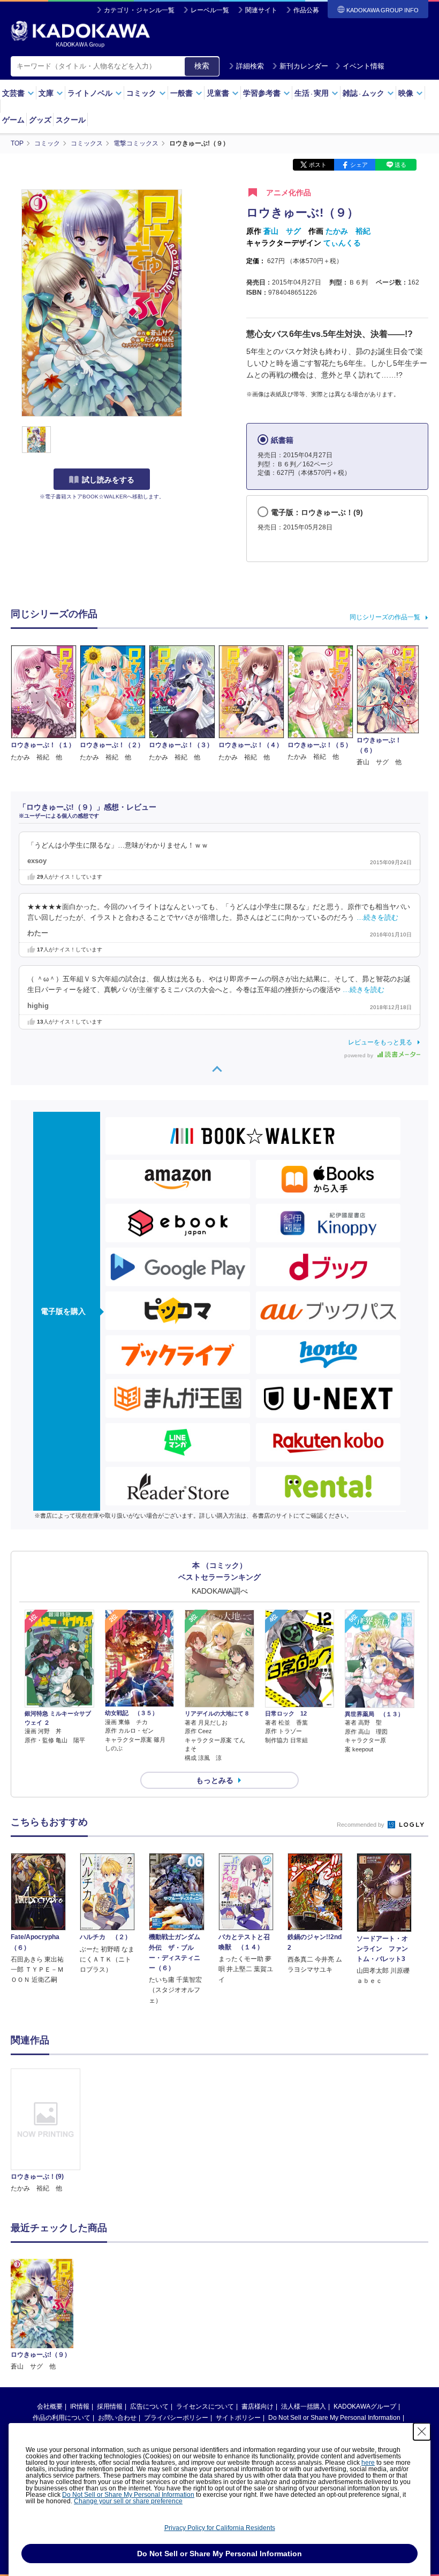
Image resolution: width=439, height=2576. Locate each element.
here (368, 2463)
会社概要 (50, 2406)
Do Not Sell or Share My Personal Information (334, 2418)
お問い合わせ (117, 2418)
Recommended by (361, 1825)
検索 (202, 66)
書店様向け (258, 2406)
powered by (359, 1055)
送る (400, 165)
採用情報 (110, 2406)
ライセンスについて (205, 2406)
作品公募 (306, 10)
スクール (71, 120)
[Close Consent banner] (422, 2432)
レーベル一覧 (210, 10)
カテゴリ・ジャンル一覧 (139, 10)
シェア (359, 165)
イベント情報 (364, 66)
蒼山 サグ (282, 231)
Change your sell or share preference (128, 2501)
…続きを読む (377, 918)
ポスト (318, 165)
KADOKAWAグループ (365, 2406)
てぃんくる (342, 243)
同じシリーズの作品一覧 (385, 617)
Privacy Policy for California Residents (220, 2528)
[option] (46, 2131)
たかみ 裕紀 (348, 231)
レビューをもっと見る (380, 1042)
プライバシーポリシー (176, 2418)
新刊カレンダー (304, 66)
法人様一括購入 (304, 2406)
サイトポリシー (238, 2418)
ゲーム (13, 120)
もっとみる (215, 1780)
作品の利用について (62, 2418)
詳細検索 (250, 66)
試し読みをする (108, 480)
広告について (149, 2406)
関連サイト (261, 10)
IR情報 (80, 2406)
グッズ (40, 120)
